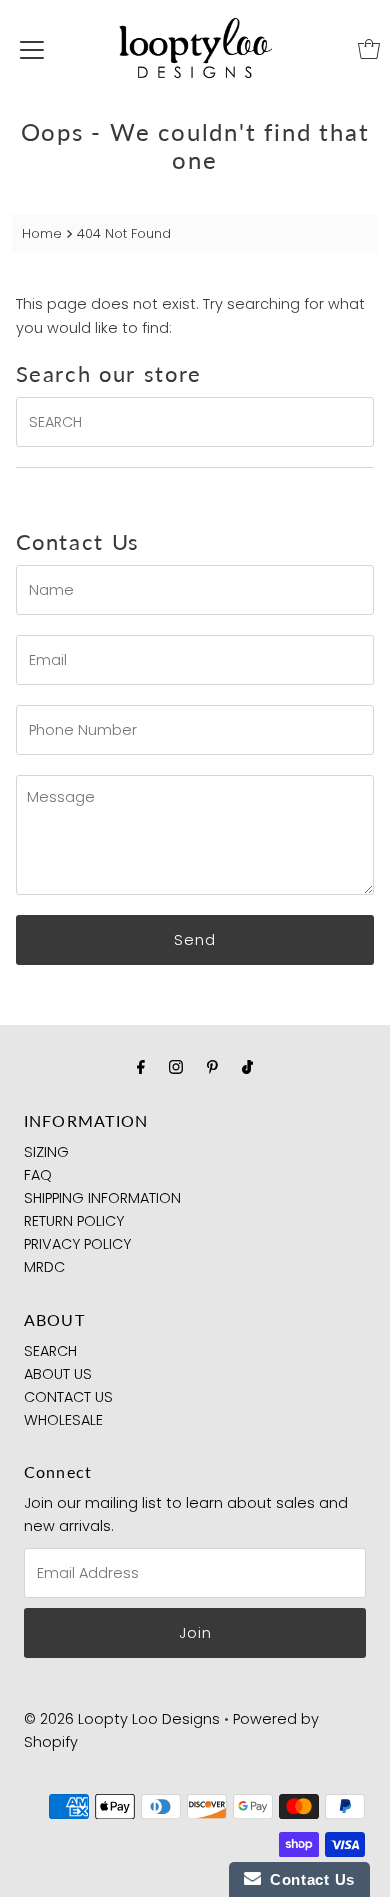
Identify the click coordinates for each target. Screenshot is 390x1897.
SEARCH (50, 1351)
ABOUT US (58, 1374)
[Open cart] (369, 49)
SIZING (46, 1152)
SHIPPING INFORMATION (102, 1198)
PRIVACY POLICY (77, 1244)
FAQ (38, 1175)
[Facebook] (141, 1066)
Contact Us (308, 1879)
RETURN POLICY (74, 1221)
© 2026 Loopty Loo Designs (122, 1719)
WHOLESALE (63, 1420)
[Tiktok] (247, 1066)
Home (42, 233)
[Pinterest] (212, 1066)
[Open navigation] (32, 49)
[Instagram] (176, 1066)
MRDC (44, 1267)
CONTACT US (68, 1397)
